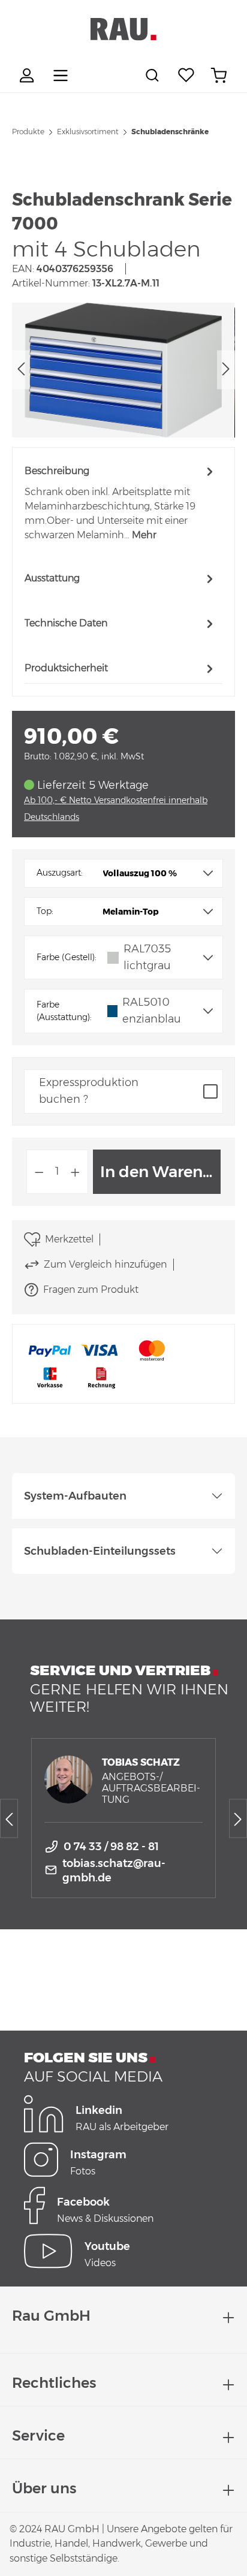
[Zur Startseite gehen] (123, 29)
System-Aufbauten (75, 1496)
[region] (123, 370)
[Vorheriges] (21, 370)
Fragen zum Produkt (91, 1289)
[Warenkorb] (219, 76)
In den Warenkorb (160, 1172)
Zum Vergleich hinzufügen (105, 1264)
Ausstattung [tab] (52, 578)
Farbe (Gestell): (67, 957)
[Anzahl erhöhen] (76, 1172)
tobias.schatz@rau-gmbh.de (114, 1871)
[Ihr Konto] (28, 76)
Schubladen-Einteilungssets (100, 1551)
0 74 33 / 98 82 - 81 (111, 1847)
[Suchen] (154, 76)
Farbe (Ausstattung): (64, 1011)
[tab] (121, 503)
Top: (45, 911)
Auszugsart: (60, 873)
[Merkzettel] (186, 76)
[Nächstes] (226, 370)
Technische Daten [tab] (66, 623)
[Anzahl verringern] (39, 1172)
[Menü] (61, 76)
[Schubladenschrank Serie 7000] (123, 370)
